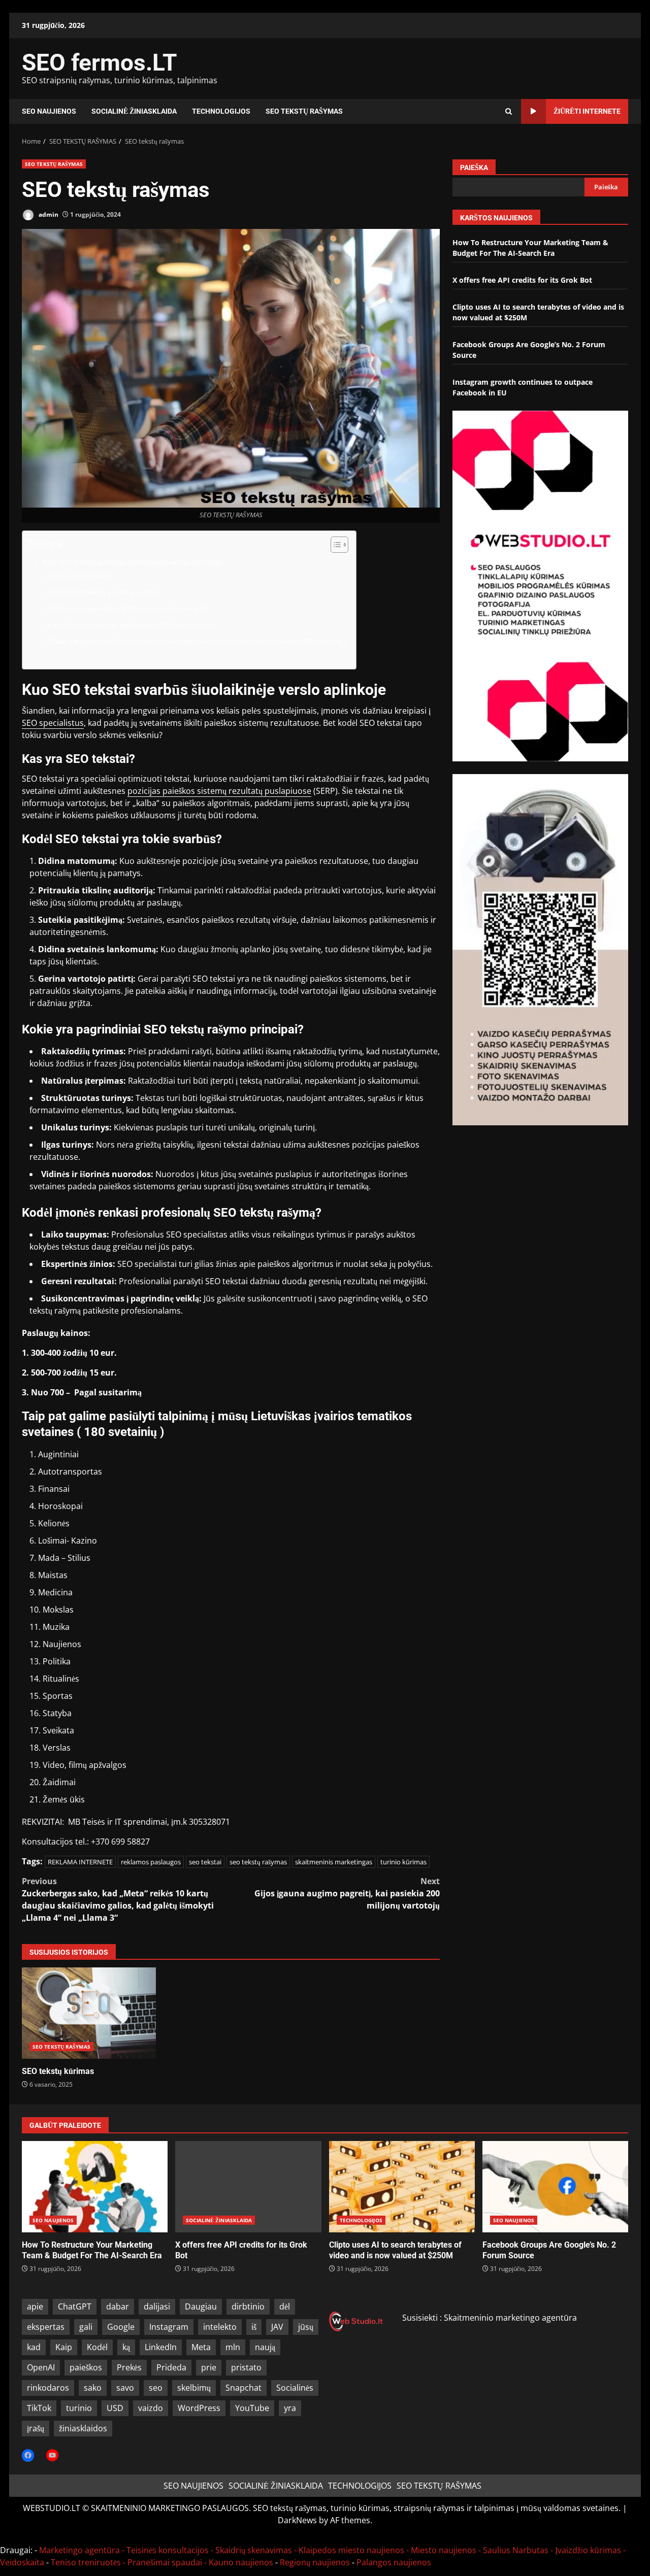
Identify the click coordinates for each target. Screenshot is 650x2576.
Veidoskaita (22, 2562)
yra (290, 2408)
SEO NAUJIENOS (49, 111)
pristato (246, 2367)
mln (233, 2347)
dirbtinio (248, 2306)
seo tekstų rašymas (258, 1862)
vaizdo (151, 2408)
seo (156, 2388)
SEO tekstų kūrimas (89, 2013)
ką (126, 2347)
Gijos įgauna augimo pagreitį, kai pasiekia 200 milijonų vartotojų (347, 1893)
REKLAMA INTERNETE (80, 1862)
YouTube (252, 2408)
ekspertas (46, 2327)
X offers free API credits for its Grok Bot (522, 280)
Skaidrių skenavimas (254, 2550)
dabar (118, 2306)
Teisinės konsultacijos (168, 2550)
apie (35, 2306)
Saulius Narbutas (516, 2550)
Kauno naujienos (241, 2562)
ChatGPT (75, 2306)
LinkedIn (161, 2347)
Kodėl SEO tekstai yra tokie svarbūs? (109, 592)
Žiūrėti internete (587, 111)
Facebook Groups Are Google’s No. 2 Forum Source (555, 2187)
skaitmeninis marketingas (334, 1862)
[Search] (509, 111)
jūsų (306, 2327)
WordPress (199, 2408)
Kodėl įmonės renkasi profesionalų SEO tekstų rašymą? (136, 625)
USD (115, 2408)
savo (125, 2388)
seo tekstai (205, 1862)
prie (209, 2367)
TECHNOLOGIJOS (221, 111)
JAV (277, 2327)
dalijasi (157, 2306)
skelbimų (194, 2388)
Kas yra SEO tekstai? (85, 576)
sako (93, 2388)
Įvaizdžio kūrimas (588, 2550)
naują (265, 2347)
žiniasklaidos (83, 2428)
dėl (285, 2306)
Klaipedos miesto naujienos (351, 2550)
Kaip (64, 2347)
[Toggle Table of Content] (334, 545)
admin (48, 214)
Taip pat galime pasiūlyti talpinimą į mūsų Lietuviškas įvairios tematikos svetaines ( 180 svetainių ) (200, 641)
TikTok (39, 2408)
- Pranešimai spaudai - (166, 2562)
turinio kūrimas (403, 1862)
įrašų (36, 2428)
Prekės (129, 2367)
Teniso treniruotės (86, 2562)
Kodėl (97, 2347)
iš (254, 2327)
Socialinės (295, 2388)
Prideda (171, 2367)
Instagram (169, 2327)
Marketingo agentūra (79, 2550)
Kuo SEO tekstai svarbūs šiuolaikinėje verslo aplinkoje (133, 562)
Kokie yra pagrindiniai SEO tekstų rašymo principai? (131, 609)
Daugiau (201, 2306)
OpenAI (41, 2367)
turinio (79, 2408)
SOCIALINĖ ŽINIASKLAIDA (134, 111)
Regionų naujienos (315, 2562)
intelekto (220, 2327)
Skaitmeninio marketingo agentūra (510, 2318)
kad (34, 2347)
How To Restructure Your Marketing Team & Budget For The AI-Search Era (95, 2187)
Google (121, 2327)
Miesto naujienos (444, 2550)
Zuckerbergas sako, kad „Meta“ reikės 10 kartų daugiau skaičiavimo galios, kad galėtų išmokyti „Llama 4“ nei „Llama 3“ (118, 1899)
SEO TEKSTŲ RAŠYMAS (304, 111)
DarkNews (297, 2520)
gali (86, 2327)
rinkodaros (48, 2388)
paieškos (86, 2367)
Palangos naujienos (394, 2562)
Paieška (474, 168)
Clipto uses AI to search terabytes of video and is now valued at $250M (402, 2187)
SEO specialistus (53, 723)
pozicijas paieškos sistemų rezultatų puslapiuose (219, 791)
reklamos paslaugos (151, 1862)
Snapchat (243, 2388)
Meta (201, 2347)
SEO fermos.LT (100, 62)
